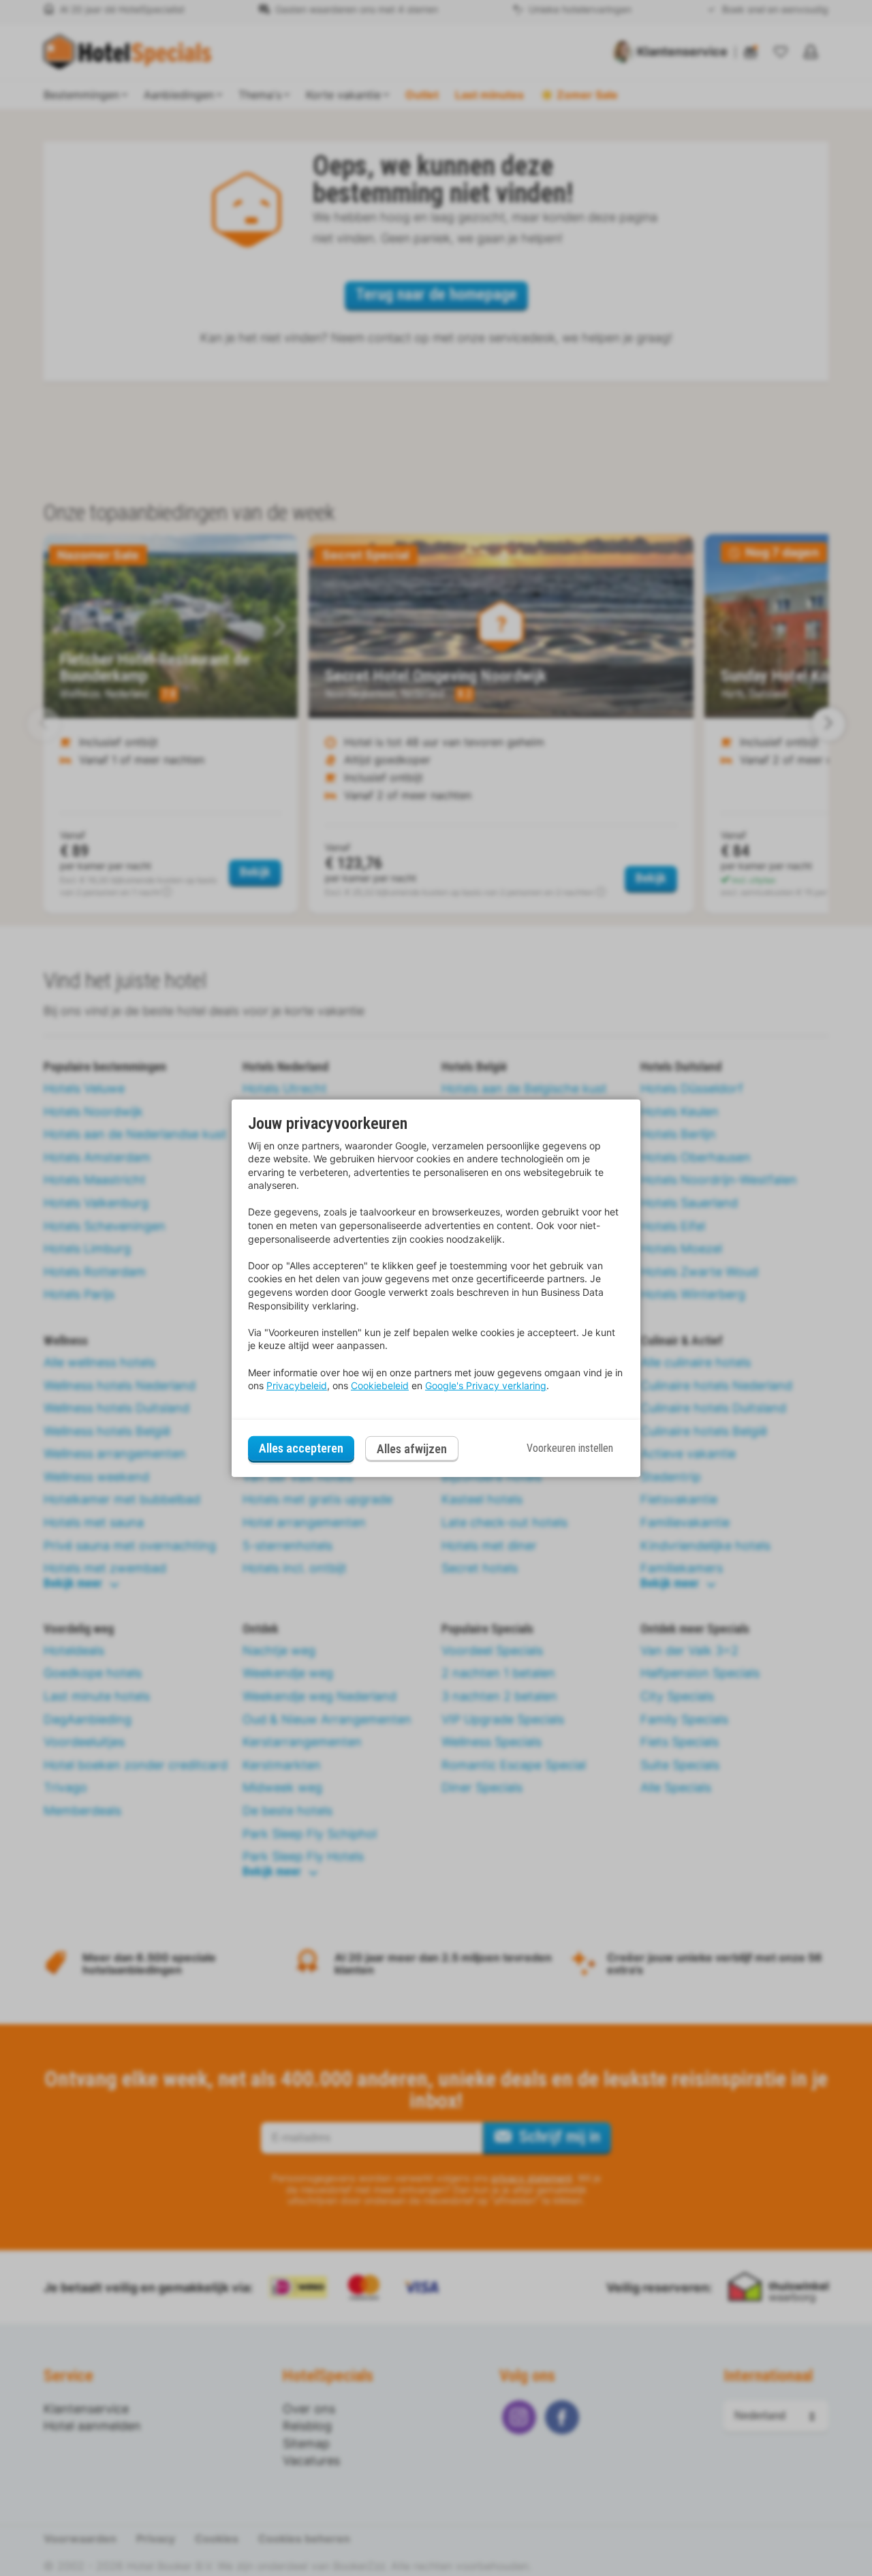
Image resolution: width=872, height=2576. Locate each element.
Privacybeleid (297, 1385)
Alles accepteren (301, 1448)
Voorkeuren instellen (570, 1448)
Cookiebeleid (380, 1385)
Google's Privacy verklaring (486, 1385)
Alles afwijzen (412, 1449)
